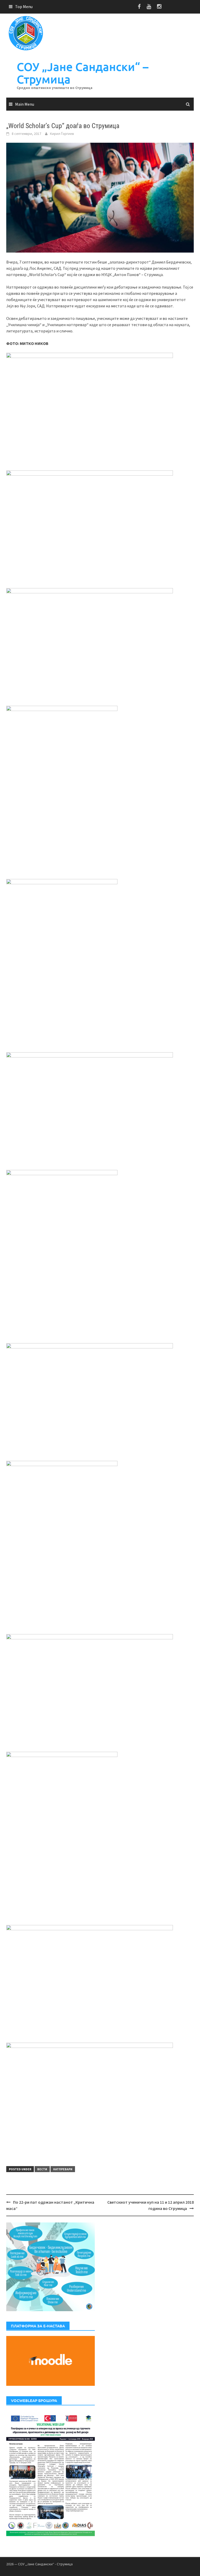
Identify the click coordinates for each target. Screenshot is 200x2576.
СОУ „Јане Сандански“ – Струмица (83, 73)
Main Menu (25, 104)
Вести (42, 2169)
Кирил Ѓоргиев (62, 134)
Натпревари (63, 2169)
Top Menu (24, 7)
